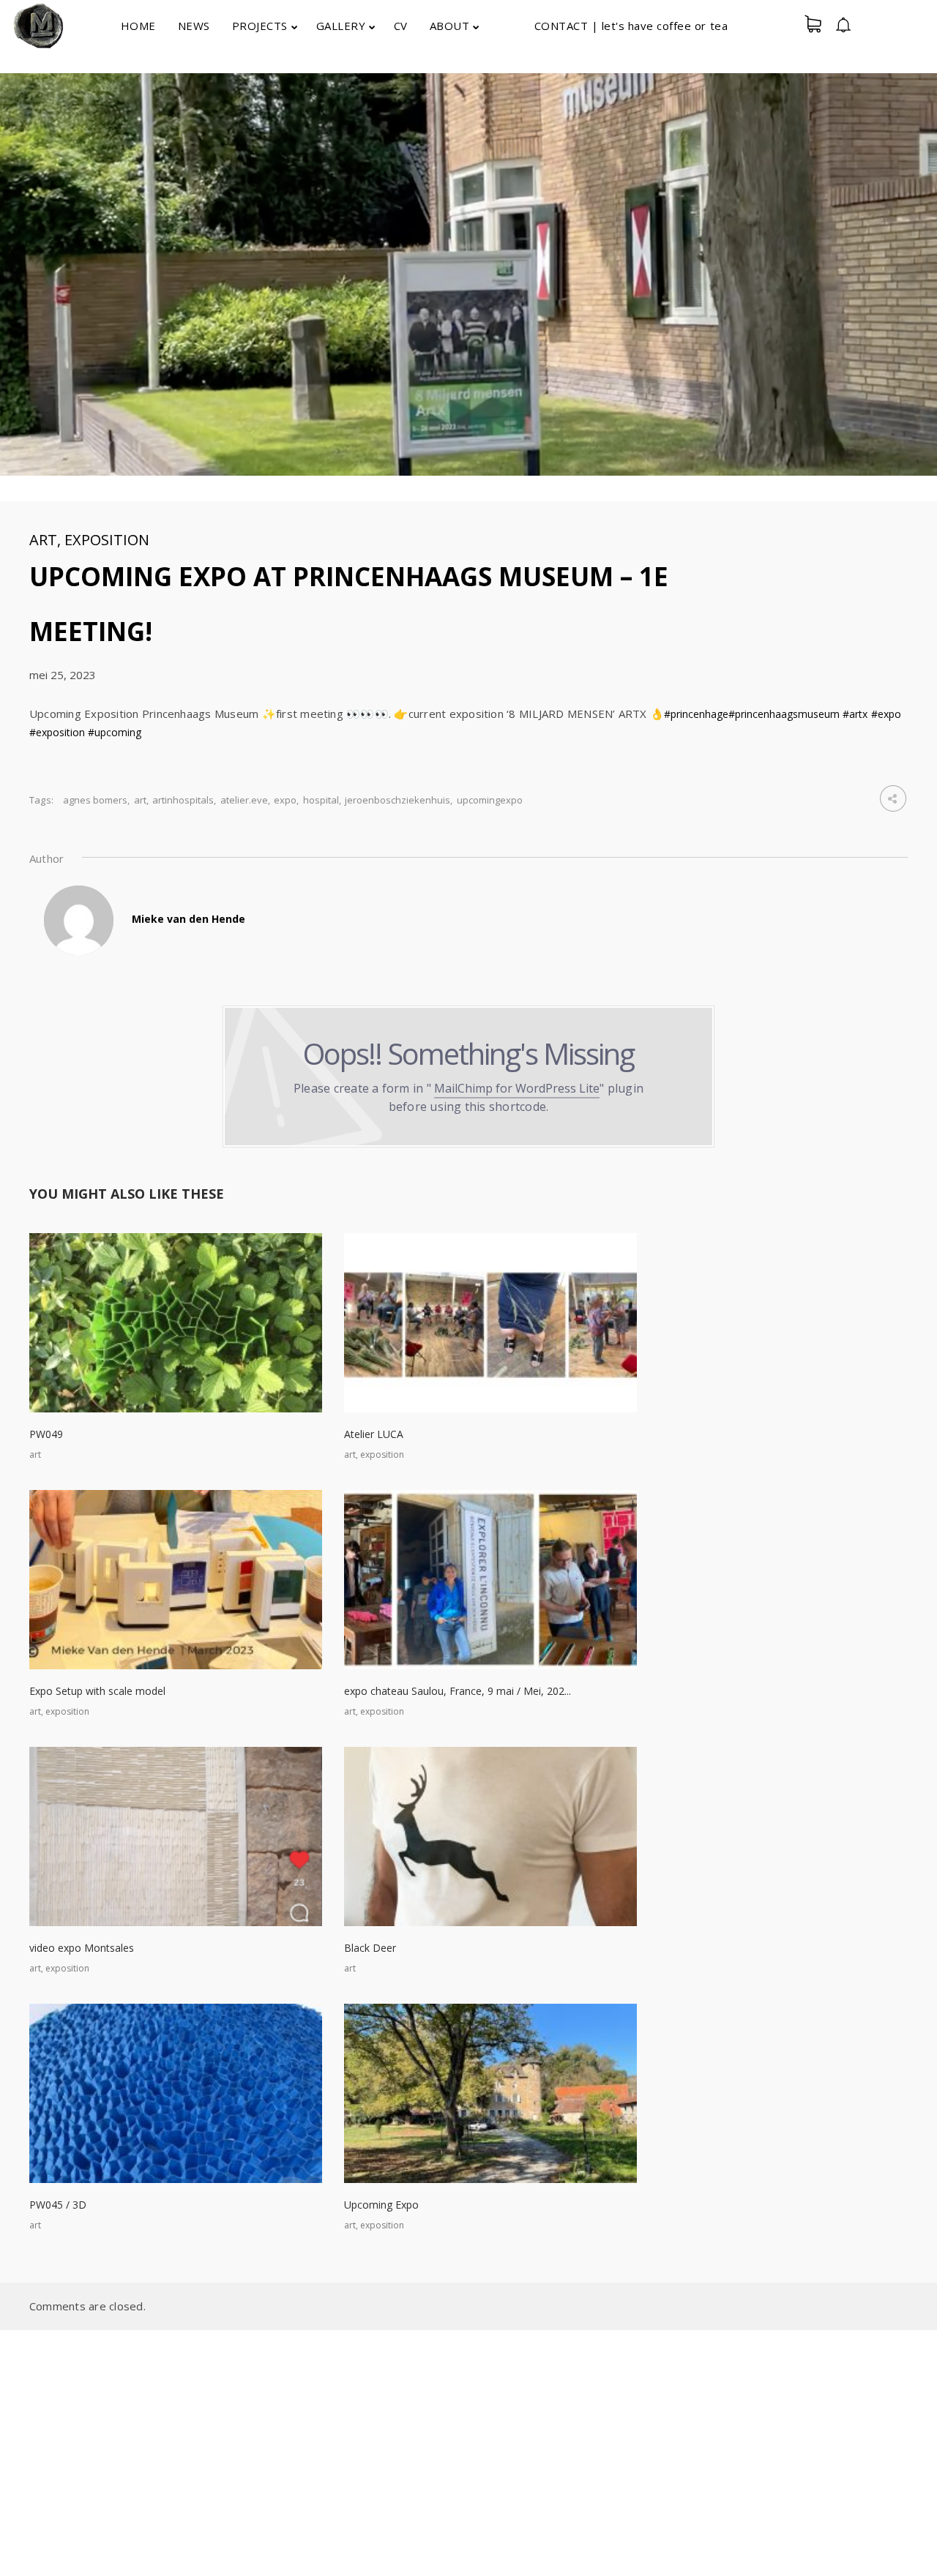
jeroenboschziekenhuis (397, 800)
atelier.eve (244, 800)
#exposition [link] (57, 732)
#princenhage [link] (696, 714)
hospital (321, 800)
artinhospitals (183, 800)
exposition (107, 540)
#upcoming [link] (115, 732)
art (43, 540)
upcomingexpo (490, 800)
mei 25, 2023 (63, 675)
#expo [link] (886, 714)
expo (285, 800)
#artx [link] (855, 714)
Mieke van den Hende (188, 919)
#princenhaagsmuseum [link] (784, 714)
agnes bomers (95, 800)
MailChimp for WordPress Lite (517, 1088)
